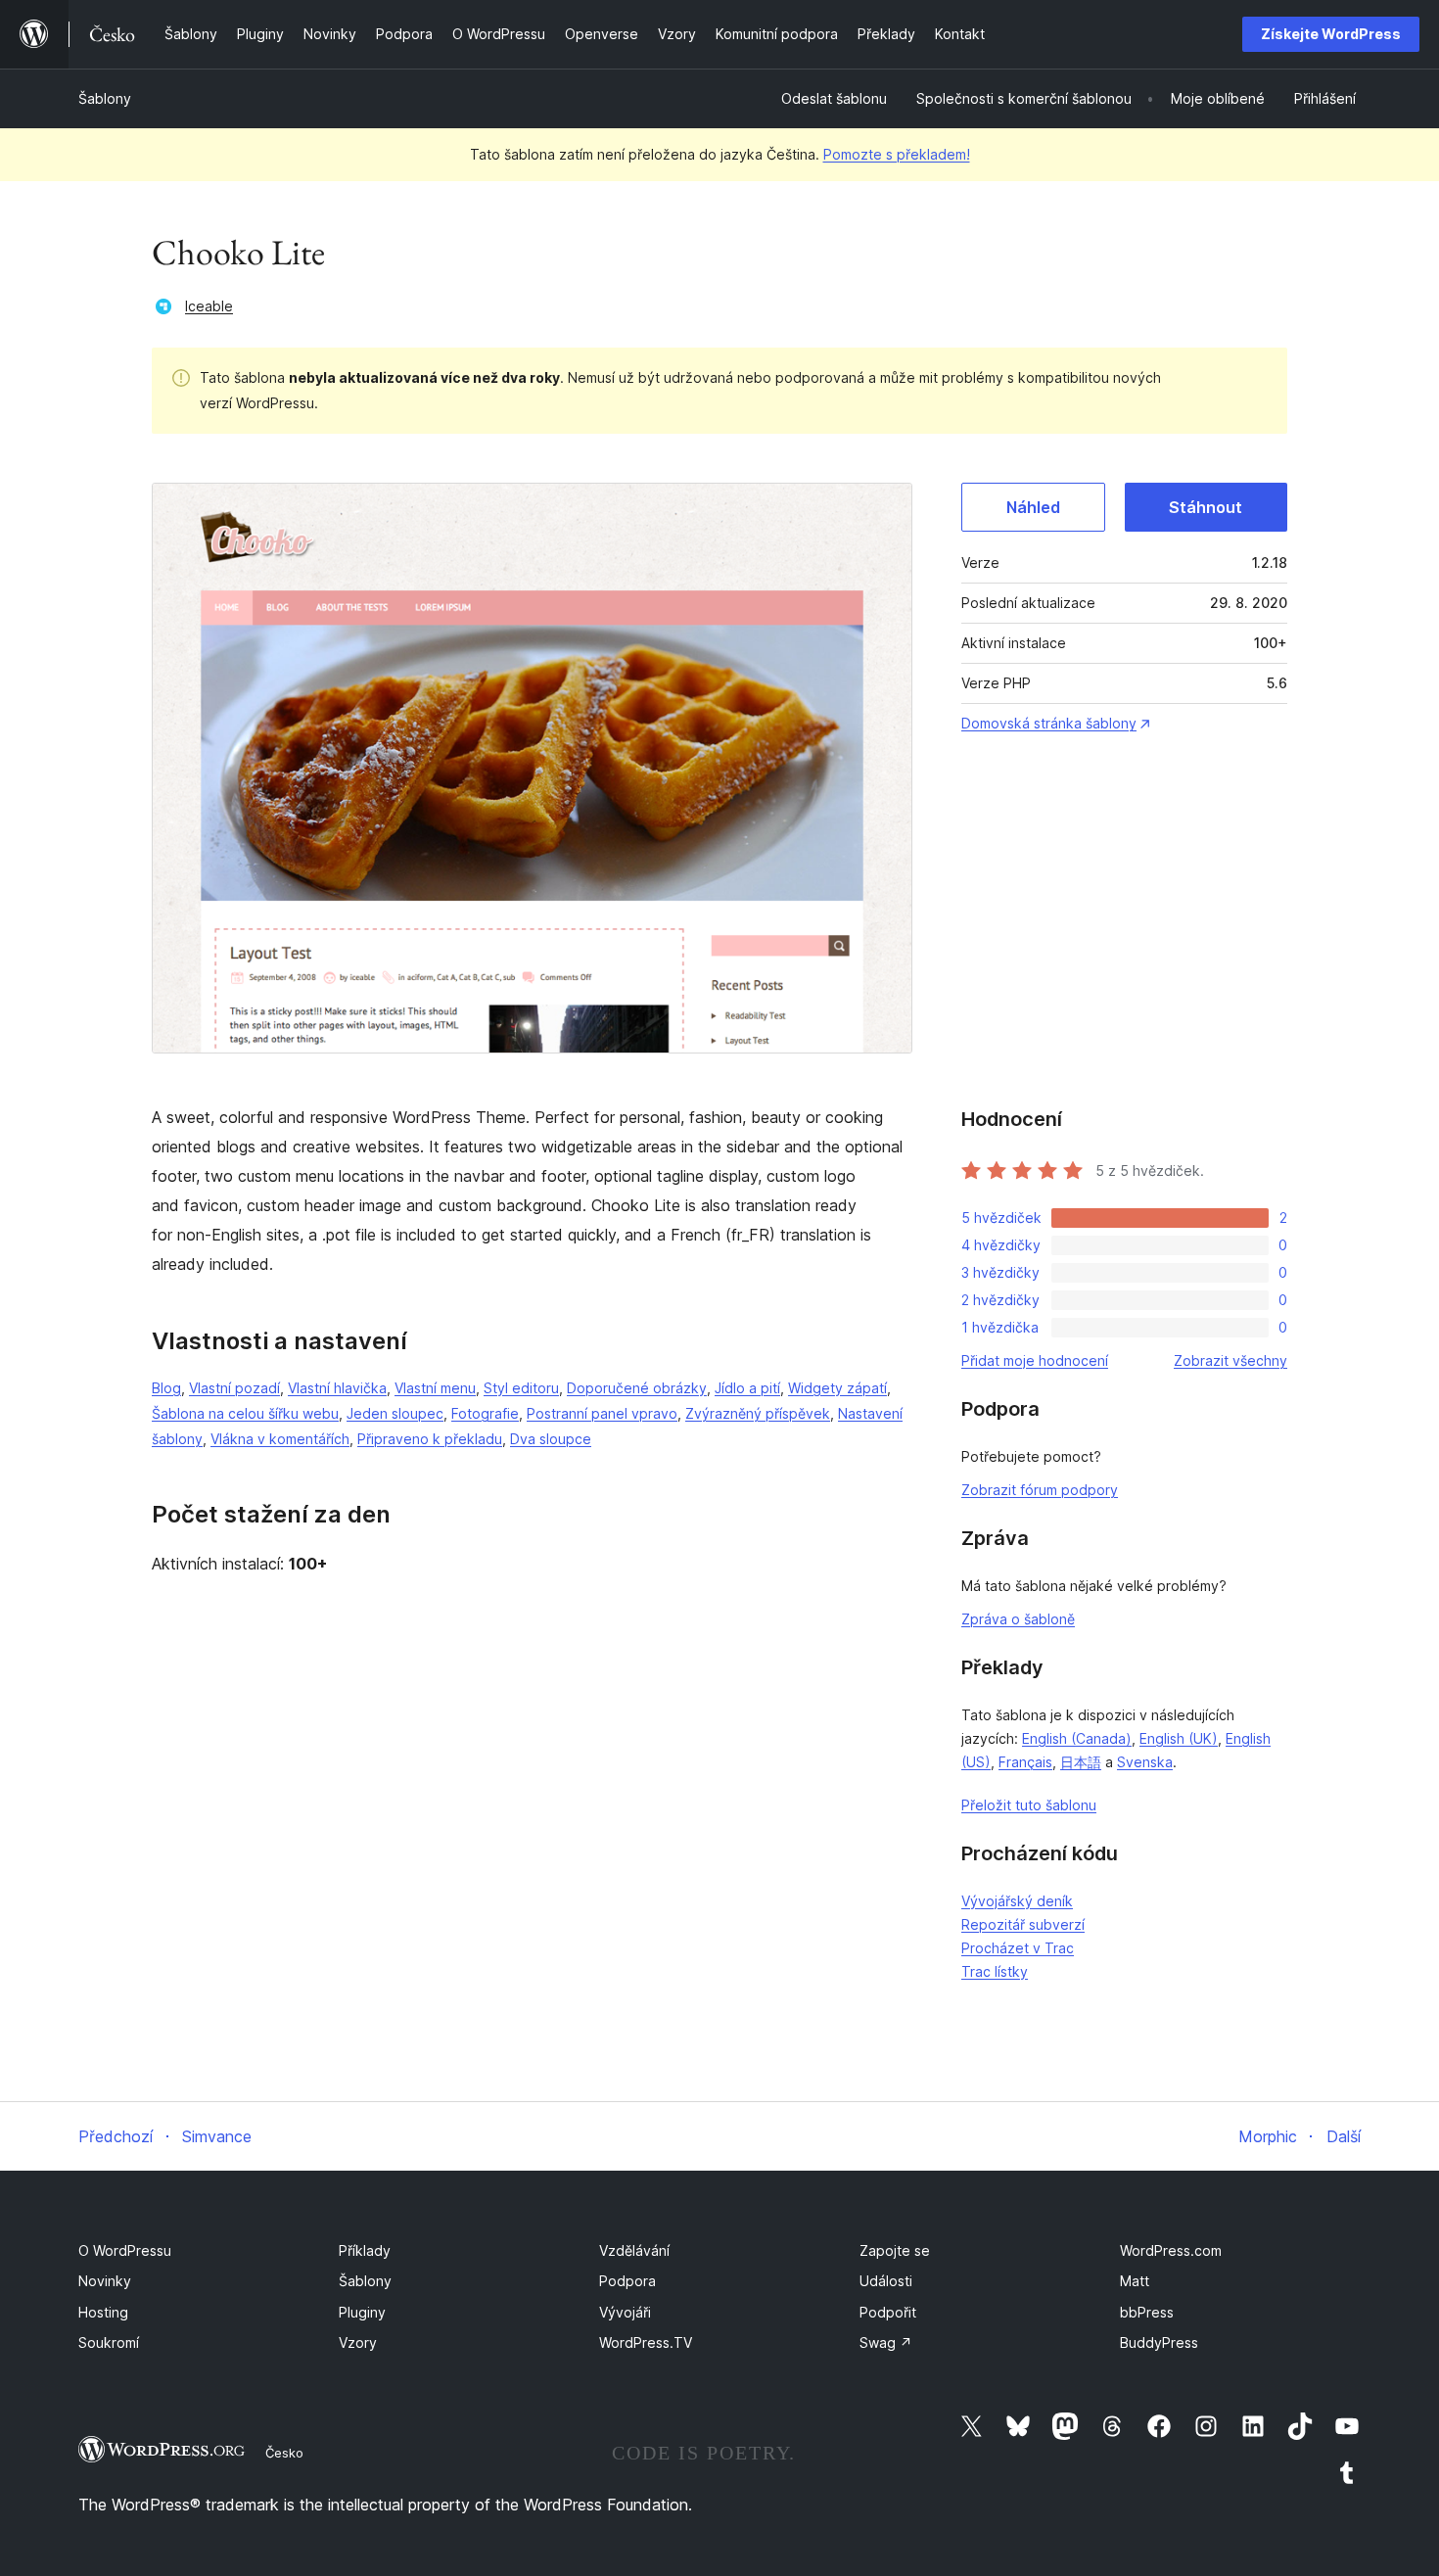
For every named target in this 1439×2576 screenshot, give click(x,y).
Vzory (358, 2342)
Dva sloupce (551, 1439)
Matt (1135, 2281)
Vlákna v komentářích (280, 1439)
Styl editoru (521, 1388)
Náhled (1033, 507)
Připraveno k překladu (430, 1439)
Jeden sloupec (395, 1413)
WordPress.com (1171, 2250)
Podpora (627, 2281)
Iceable (209, 306)
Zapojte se (895, 2250)
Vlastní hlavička (337, 1388)
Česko (284, 2453)
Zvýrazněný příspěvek (758, 1413)
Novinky (105, 2281)
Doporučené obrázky (637, 1388)
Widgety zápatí (837, 1388)
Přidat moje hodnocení (1035, 1360)
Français (1025, 1762)
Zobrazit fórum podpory (1040, 1490)
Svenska (1145, 1762)
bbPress (1147, 2312)
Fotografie (485, 1413)
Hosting (103, 2312)
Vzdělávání (634, 2250)
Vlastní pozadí (234, 1388)
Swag (886, 2342)
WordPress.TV (646, 2342)
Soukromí (109, 2342)
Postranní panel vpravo (602, 1413)
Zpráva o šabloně (1018, 1619)
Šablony (105, 98)
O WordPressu (125, 2250)
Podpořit (888, 2312)
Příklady (365, 2250)
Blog (166, 1388)
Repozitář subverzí (1023, 1924)
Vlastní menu (435, 1388)
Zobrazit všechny (1230, 1360)
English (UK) (1179, 1738)
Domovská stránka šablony (1049, 723)
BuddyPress (1159, 2342)
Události (886, 2281)
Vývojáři (625, 2312)
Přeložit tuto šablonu (1029, 1805)
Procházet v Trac (1018, 1948)
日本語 (1081, 1762)
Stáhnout (1206, 507)
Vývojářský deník (1017, 1901)
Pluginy (362, 2312)
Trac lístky (995, 1971)
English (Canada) (1077, 1738)
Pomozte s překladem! (897, 154)
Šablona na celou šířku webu (245, 1413)
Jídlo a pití (747, 1388)
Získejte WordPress (1331, 34)
